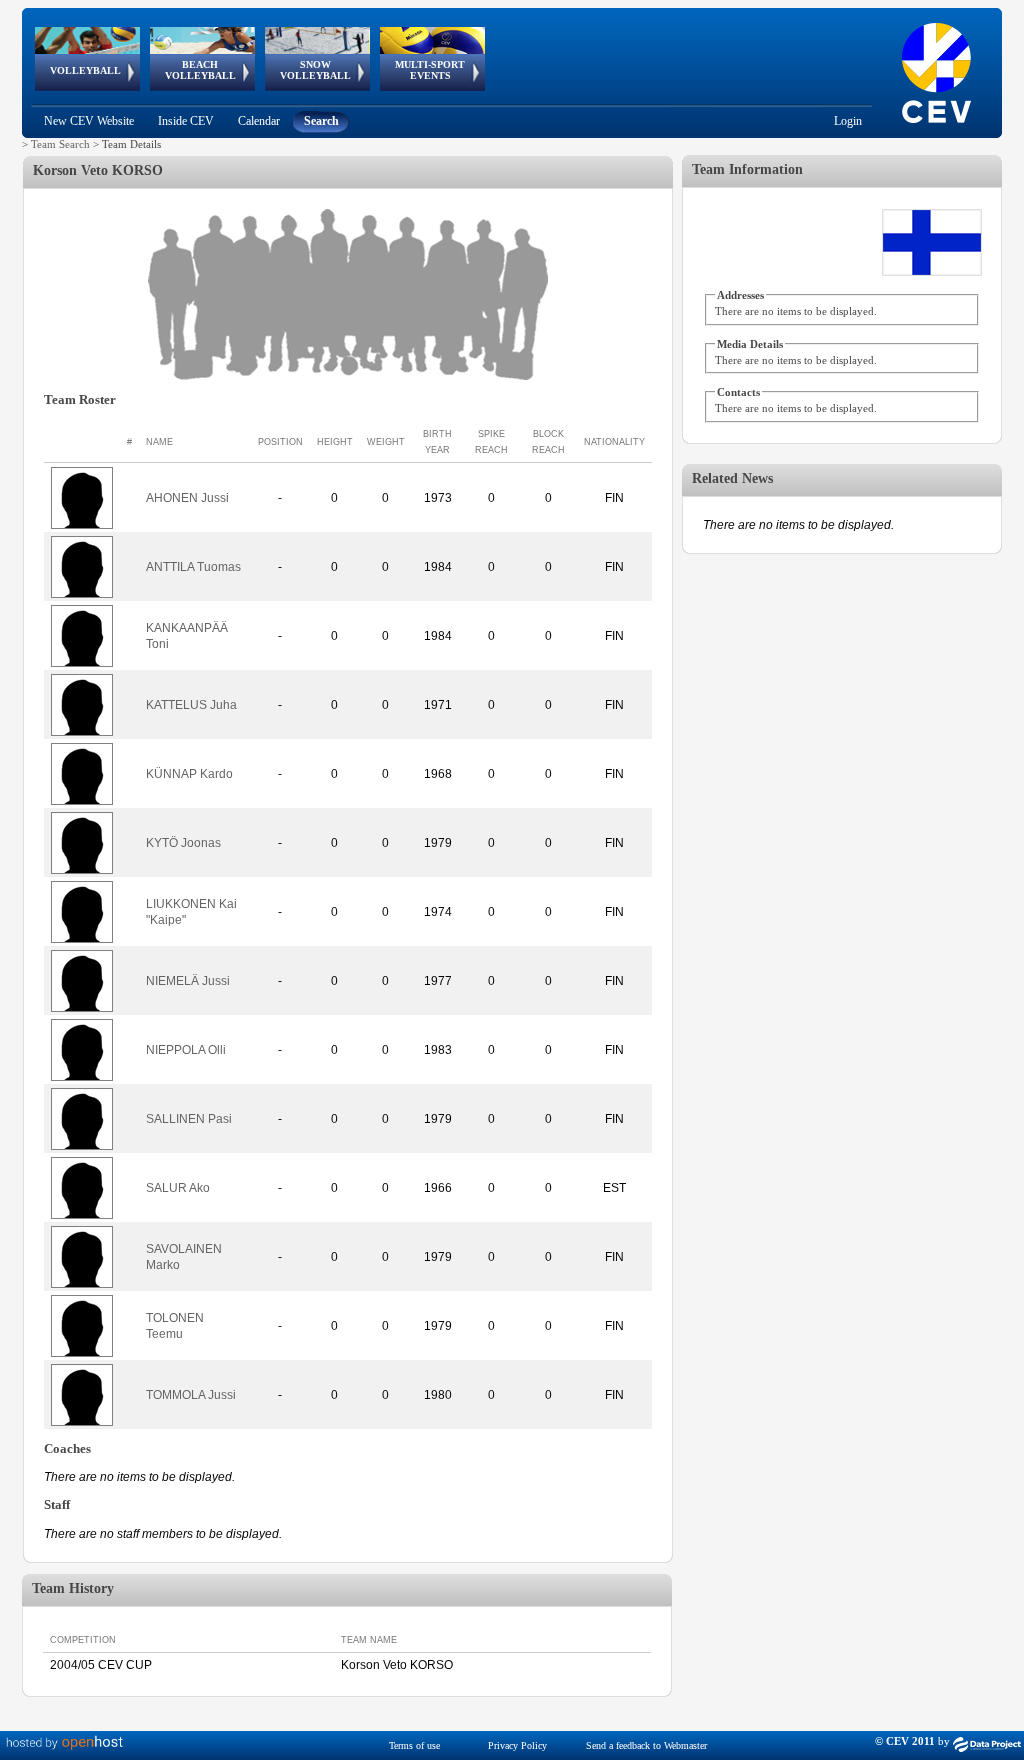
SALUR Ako (178, 1188)
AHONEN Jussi (187, 498)
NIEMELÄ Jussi (188, 981)
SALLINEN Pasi (189, 1119)
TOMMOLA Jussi (191, 1395)
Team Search (60, 144)
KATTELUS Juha (191, 705)
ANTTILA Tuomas (193, 567)
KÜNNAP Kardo (189, 774)
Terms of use (414, 1745)
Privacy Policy (517, 1745)
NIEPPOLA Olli (186, 1050)
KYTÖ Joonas (183, 843)
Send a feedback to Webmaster (646, 1745)
